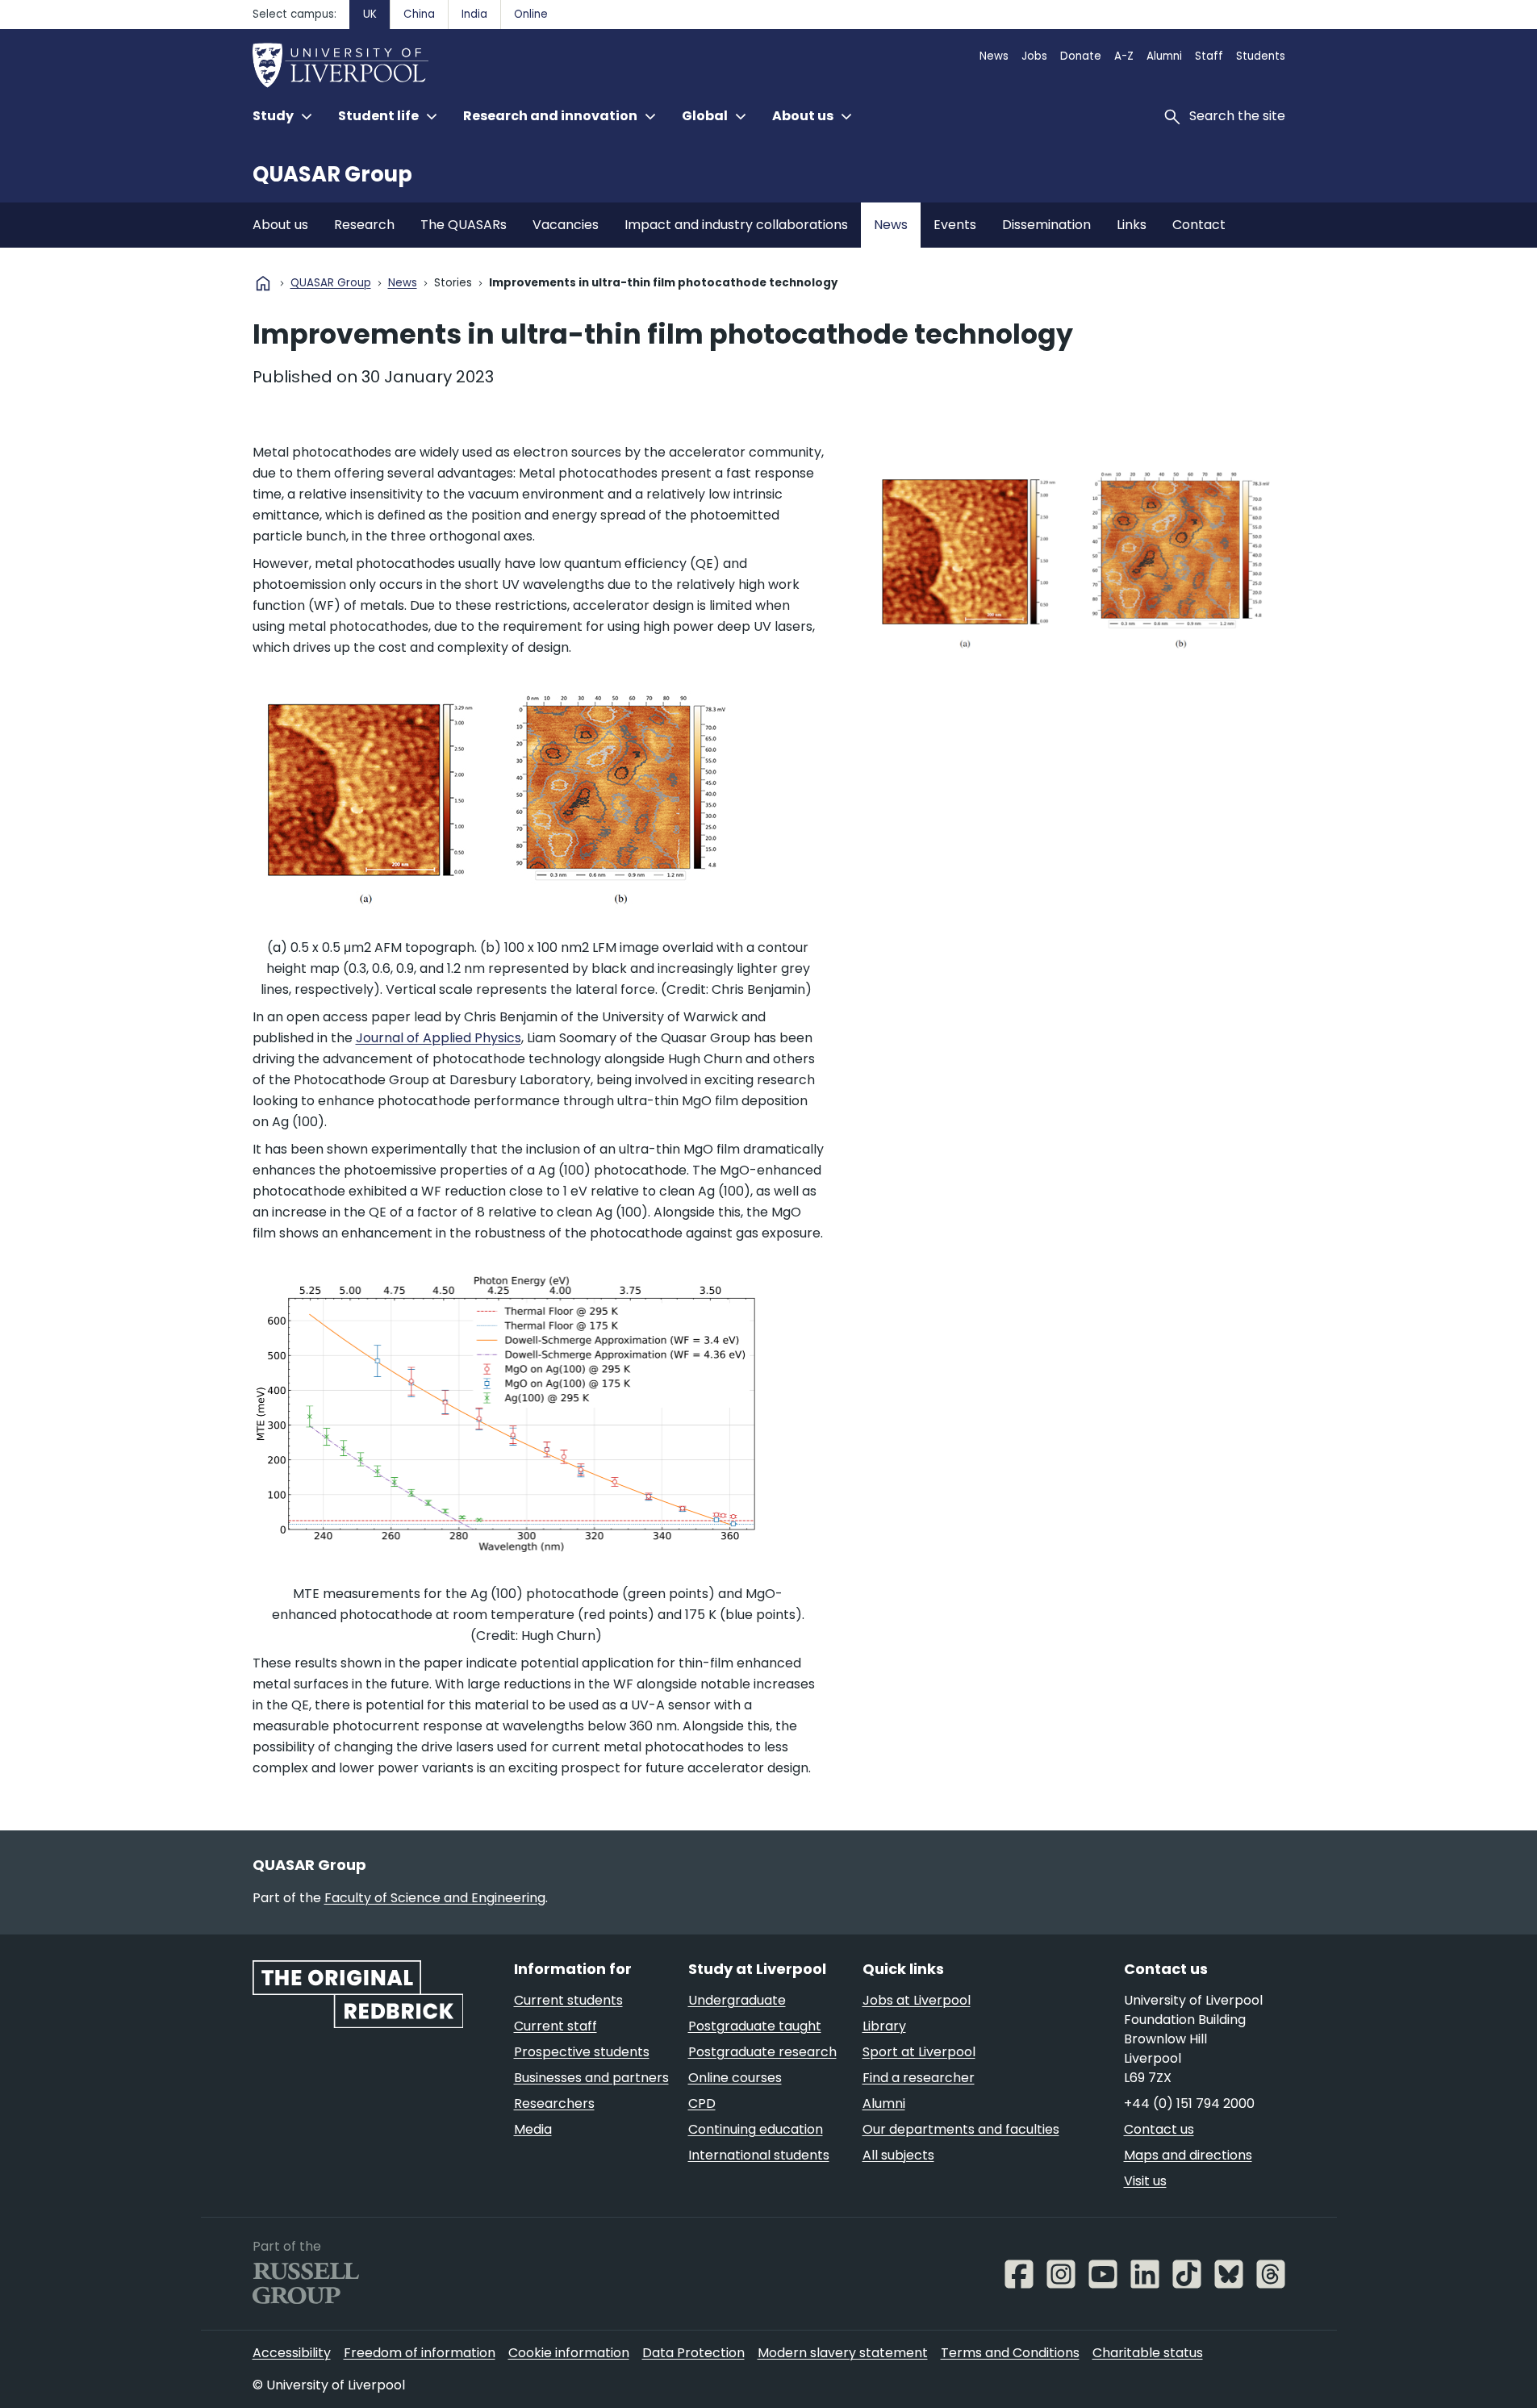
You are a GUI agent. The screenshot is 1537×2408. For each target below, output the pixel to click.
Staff (1209, 56)
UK (370, 14)
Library (884, 2026)
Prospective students (582, 2052)
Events (955, 225)
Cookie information (569, 2353)
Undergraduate (737, 2000)
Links (1132, 225)
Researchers (554, 2103)
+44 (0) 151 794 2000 (1189, 2103)
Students (1261, 56)
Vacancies (566, 225)
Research (364, 225)
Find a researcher (919, 2078)
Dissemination (1046, 225)
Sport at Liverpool (919, 2052)
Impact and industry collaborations (736, 225)
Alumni (1164, 56)
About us (280, 225)
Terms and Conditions (1010, 2353)
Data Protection (693, 2353)
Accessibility (292, 2353)
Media (533, 2129)
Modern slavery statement (843, 2353)
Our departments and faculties (961, 2129)
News (994, 56)
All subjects (898, 2155)
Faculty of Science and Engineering (435, 1898)
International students (759, 2155)
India (474, 14)
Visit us (1145, 2181)
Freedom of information (420, 2353)
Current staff (555, 2026)
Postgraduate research (762, 2052)
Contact (1199, 225)
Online (531, 14)
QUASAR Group (332, 174)
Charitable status (1148, 2353)
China (419, 14)
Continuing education (756, 2129)
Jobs (1034, 56)
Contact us (1159, 2129)
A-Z (1124, 56)
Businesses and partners (591, 2078)
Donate (1081, 56)
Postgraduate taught (755, 2026)
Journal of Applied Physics (439, 1038)
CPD (702, 2103)
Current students (568, 2000)
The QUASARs (464, 225)
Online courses (735, 2078)
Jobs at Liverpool (917, 2000)
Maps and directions (1188, 2155)
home (263, 283)
